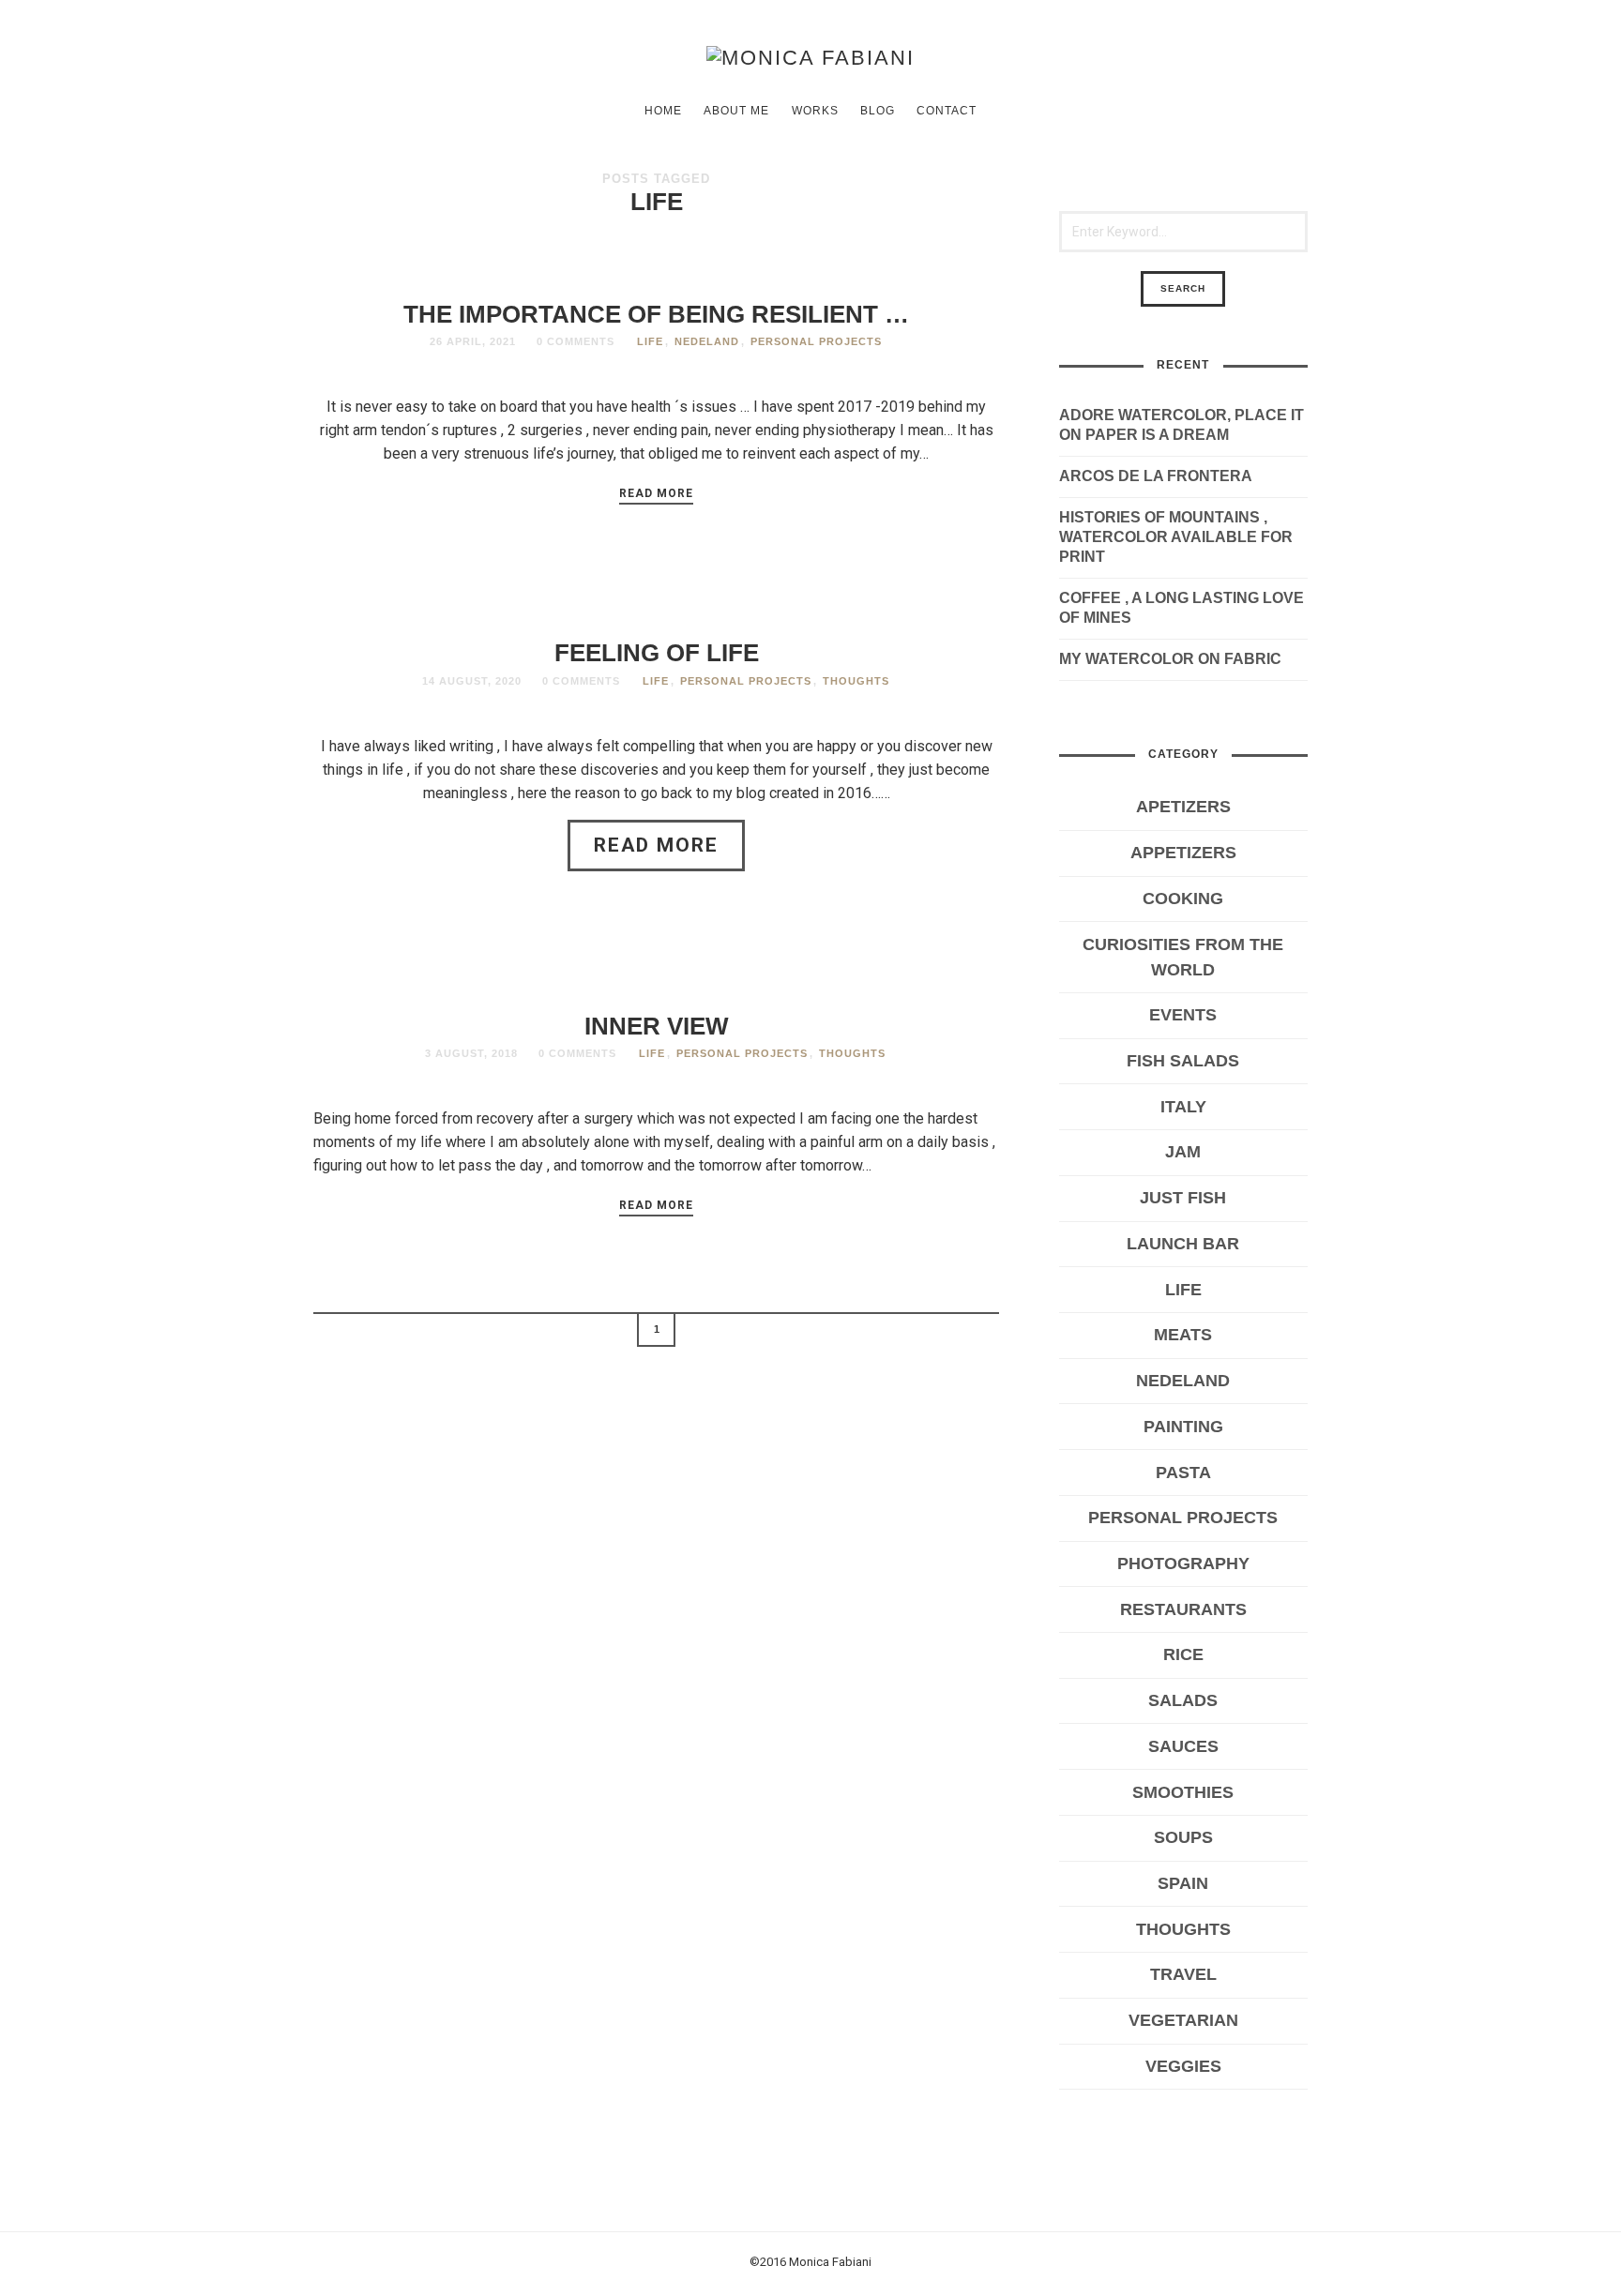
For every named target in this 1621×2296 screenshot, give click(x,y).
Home (663, 111)
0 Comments (576, 341)
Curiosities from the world (1183, 957)
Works (815, 111)
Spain (1183, 1883)
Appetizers (1183, 853)
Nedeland (707, 341)
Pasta (1183, 1473)
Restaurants (1183, 1609)
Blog (878, 111)
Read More (656, 493)
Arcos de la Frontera (1156, 476)
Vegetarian (1183, 2020)
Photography (1183, 1563)
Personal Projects (816, 341)
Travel (1183, 1974)
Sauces (1183, 1746)
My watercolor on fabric (1170, 659)
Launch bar (1183, 1244)
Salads (1183, 1700)
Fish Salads (1183, 1061)
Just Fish (1183, 1198)
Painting (1183, 1427)
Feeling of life (657, 653)
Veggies (1183, 2066)
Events (1183, 1015)
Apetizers (1183, 807)
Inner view (657, 1026)
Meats (1183, 1335)
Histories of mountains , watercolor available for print (1176, 537)
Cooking (1183, 899)
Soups (1183, 1837)
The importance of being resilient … (656, 314)
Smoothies (1183, 1792)
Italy (1183, 1107)
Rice (1183, 1654)
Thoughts (856, 681)
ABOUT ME (736, 111)
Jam (1183, 1152)
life (650, 341)
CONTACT (947, 111)
